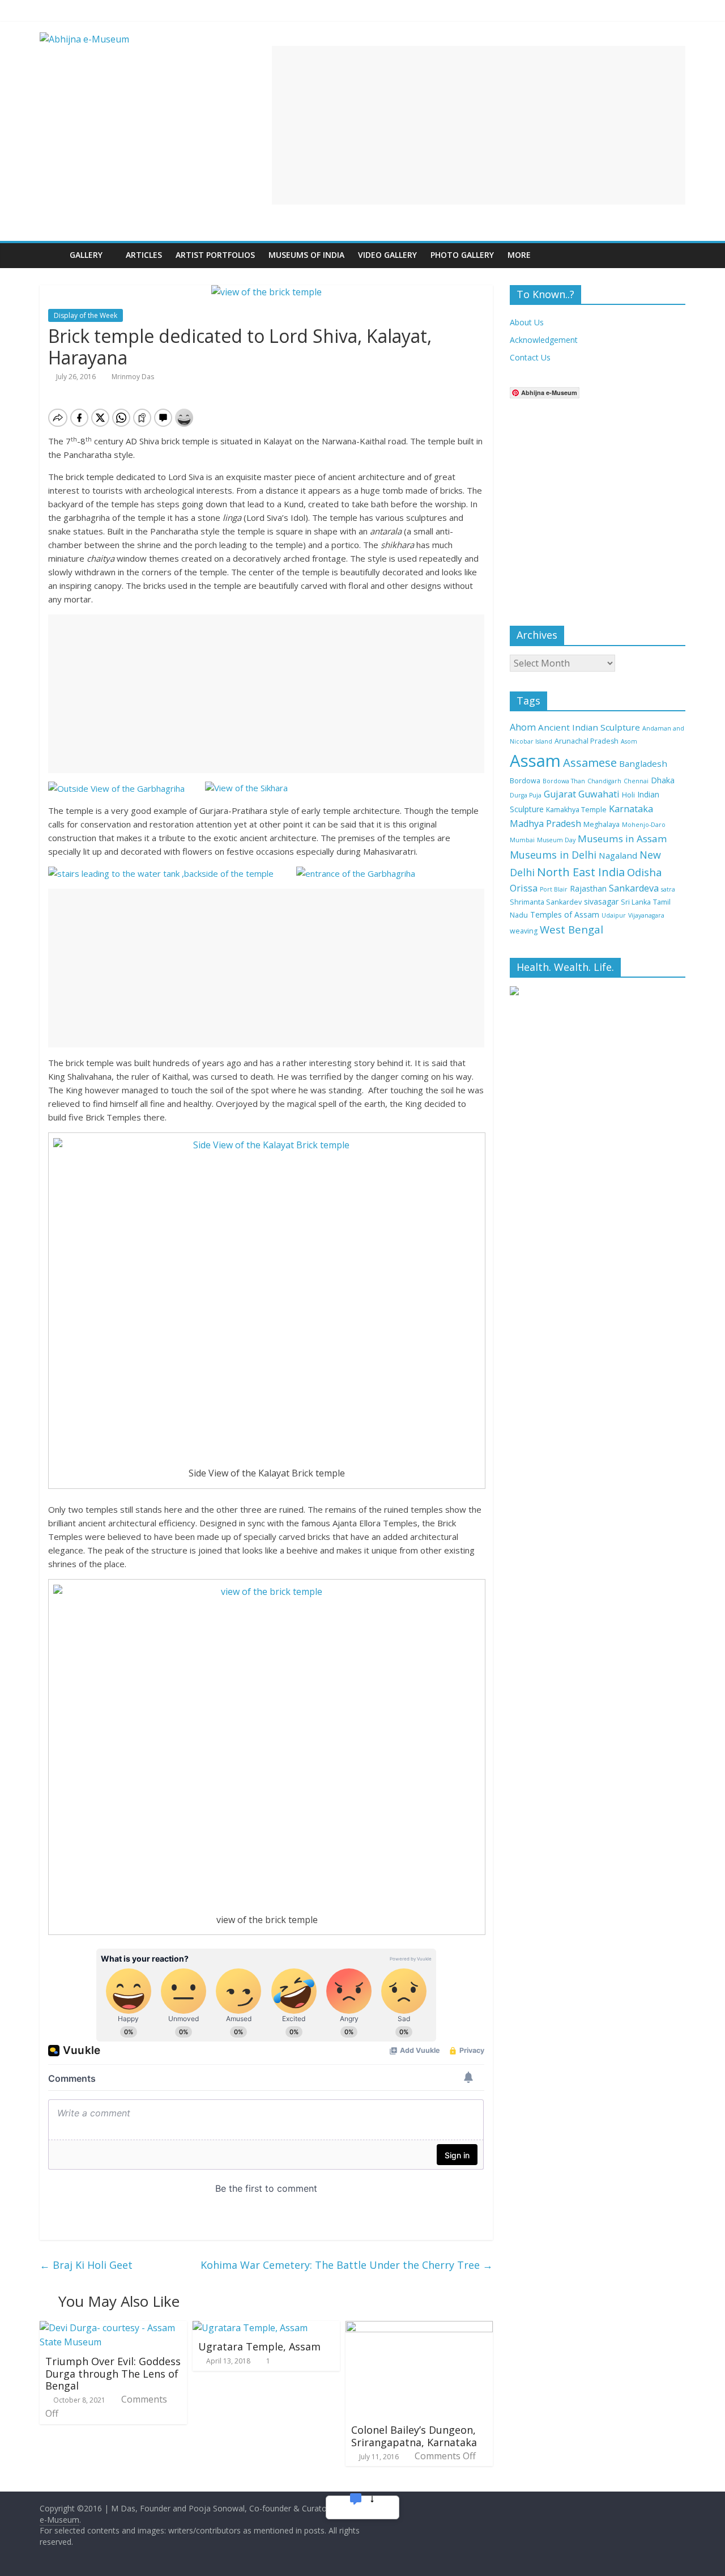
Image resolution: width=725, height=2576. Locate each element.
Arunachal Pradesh (587, 741)
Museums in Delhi (553, 855)
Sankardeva (634, 888)
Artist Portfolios (215, 255)
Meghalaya (602, 824)
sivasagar (601, 901)
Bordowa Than (564, 781)
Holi (628, 795)
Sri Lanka (636, 902)
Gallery (86, 255)
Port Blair (554, 889)
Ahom (523, 727)
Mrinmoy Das (133, 377)
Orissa (524, 888)
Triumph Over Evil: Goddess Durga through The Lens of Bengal (113, 2373)
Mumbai (522, 840)
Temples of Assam (565, 914)
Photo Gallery (462, 255)
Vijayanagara (646, 915)
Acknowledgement (544, 340)
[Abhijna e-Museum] (51, 255)
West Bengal (572, 929)
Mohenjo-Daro (644, 825)
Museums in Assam (622, 839)
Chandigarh (604, 781)
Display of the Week (86, 315)
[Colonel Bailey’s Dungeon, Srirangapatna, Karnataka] (419, 2328)
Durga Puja (526, 795)
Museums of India (306, 255)
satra (668, 889)
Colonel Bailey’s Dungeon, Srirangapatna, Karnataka (414, 2436)
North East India (581, 872)
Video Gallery (387, 255)
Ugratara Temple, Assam (259, 2346)
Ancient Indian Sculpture (589, 727)
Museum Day (556, 840)
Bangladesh (643, 763)
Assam (535, 761)
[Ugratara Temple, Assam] (250, 2328)
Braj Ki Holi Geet (86, 2265)
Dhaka (663, 780)
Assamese (590, 762)
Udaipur (614, 915)
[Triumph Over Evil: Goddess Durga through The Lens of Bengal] (113, 2328)
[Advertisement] (479, 125)
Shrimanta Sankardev (546, 902)
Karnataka (631, 809)
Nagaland (618, 855)
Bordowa (525, 781)
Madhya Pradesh (545, 824)
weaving (524, 931)
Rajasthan (588, 888)
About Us (527, 322)
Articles (144, 255)
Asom (629, 741)
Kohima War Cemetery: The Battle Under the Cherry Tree (347, 2265)
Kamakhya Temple (576, 810)
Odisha (645, 872)
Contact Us (530, 357)
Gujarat (560, 794)
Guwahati (599, 794)
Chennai (636, 781)
